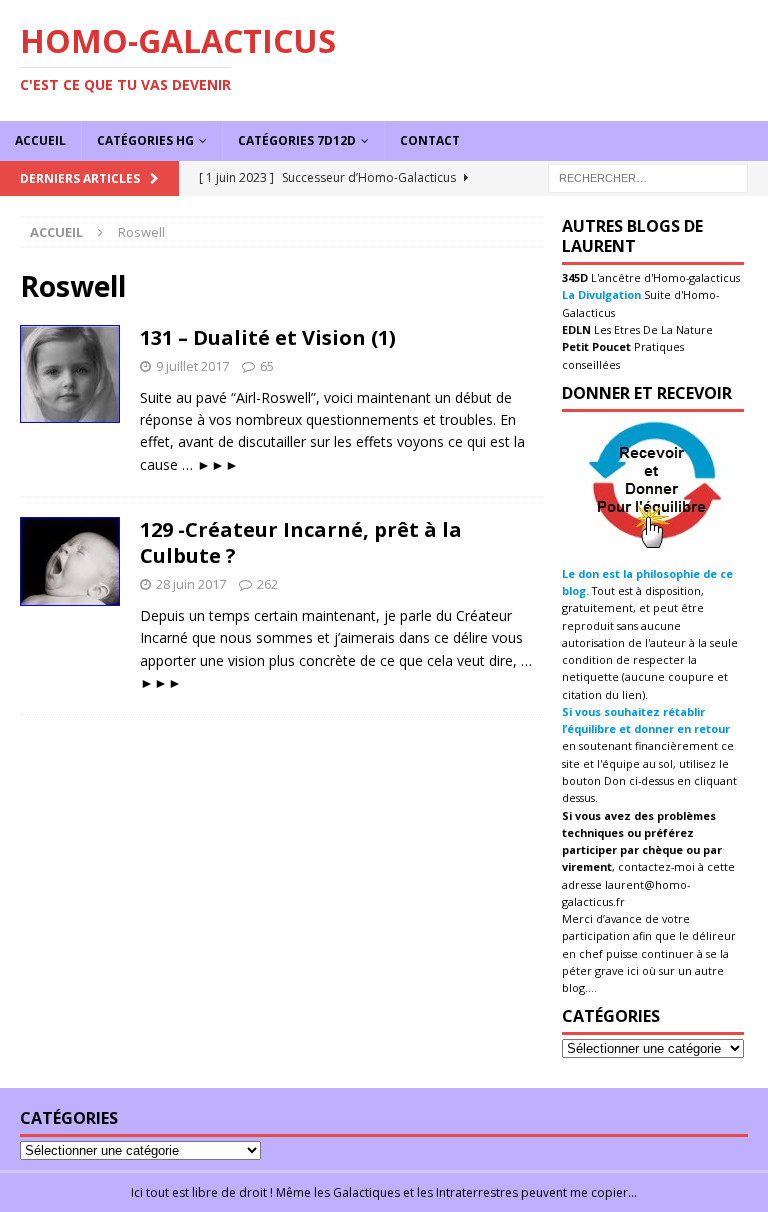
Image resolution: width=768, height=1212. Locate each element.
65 (267, 366)
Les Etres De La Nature (652, 329)
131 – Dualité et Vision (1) (268, 337)
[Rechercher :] (648, 176)
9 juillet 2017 (192, 366)
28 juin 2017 (191, 584)
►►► (218, 464)
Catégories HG (145, 140)
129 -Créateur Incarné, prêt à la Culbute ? (301, 542)
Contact (430, 140)
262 (267, 584)
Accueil (40, 140)
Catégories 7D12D (297, 140)
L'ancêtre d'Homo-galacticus (664, 277)
